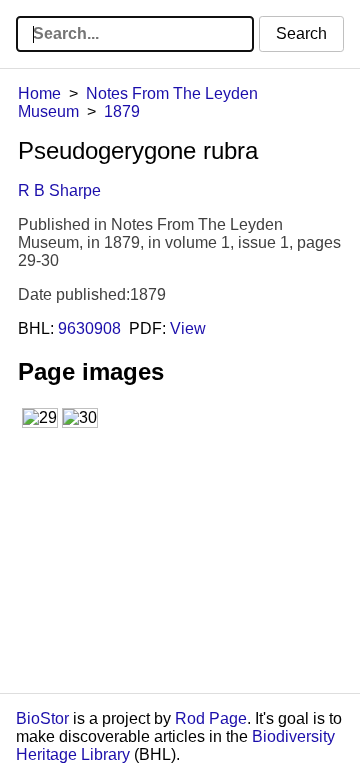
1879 (122, 111)
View (188, 328)
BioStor (42, 718)
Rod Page (211, 718)
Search (301, 33)
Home (39, 93)
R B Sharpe (59, 190)
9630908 (89, 328)
